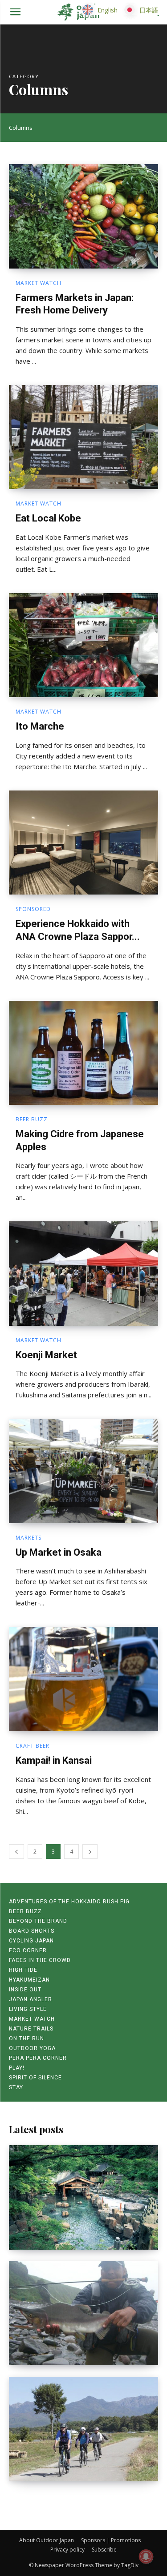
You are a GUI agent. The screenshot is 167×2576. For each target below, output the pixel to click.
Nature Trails (31, 2029)
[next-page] (90, 1852)
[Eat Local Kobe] (83, 437)
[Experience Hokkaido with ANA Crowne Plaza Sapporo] (83, 843)
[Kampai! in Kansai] (83, 1679)
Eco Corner (28, 1950)
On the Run (26, 2038)
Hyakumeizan (29, 1980)
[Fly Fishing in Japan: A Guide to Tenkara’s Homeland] (83, 2313)
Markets (29, 1538)
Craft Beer (33, 1746)
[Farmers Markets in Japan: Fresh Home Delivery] (83, 216)
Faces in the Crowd (40, 1960)
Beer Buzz (32, 1119)
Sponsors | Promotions (111, 2540)
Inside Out (25, 1990)
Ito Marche (40, 726)
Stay (16, 2087)
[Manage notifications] (146, 2556)
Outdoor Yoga (32, 2048)
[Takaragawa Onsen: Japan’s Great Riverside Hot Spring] (83, 2197)
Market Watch (39, 283)
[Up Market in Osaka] (83, 1471)
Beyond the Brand (38, 1921)
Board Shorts (32, 1931)
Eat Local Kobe (48, 518)
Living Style (28, 2009)
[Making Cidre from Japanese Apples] (83, 1053)
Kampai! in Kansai (54, 1760)
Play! (17, 2068)
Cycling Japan (31, 1941)
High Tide (23, 1970)
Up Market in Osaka (59, 1552)
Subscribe (104, 2550)
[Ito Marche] (83, 645)
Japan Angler (31, 1999)
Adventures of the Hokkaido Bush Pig (69, 1902)
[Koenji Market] (83, 1274)
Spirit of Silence (35, 2078)
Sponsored (33, 909)
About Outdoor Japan (47, 2540)
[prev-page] (16, 1852)
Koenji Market (46, 1355)
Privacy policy (67, 2550)
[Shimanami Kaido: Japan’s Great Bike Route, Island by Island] (83, 2429)
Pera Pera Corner (38, 2058)
